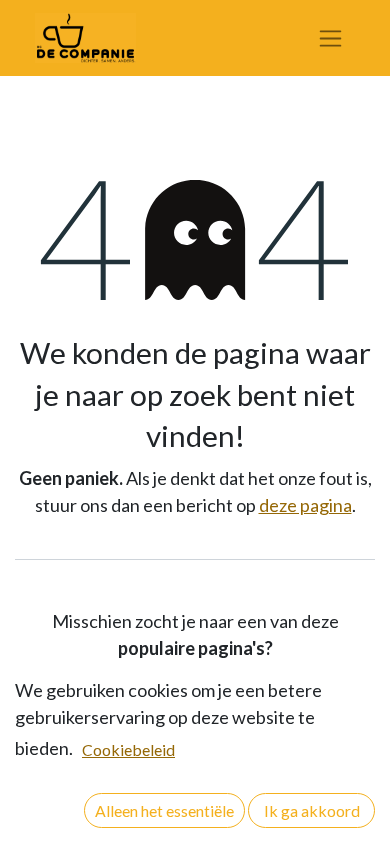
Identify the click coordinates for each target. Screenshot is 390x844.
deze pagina (305, 505)
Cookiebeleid (128, 749)
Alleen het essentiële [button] (164, 810)
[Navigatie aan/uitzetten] (330, 38)
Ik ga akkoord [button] (312, 810)
